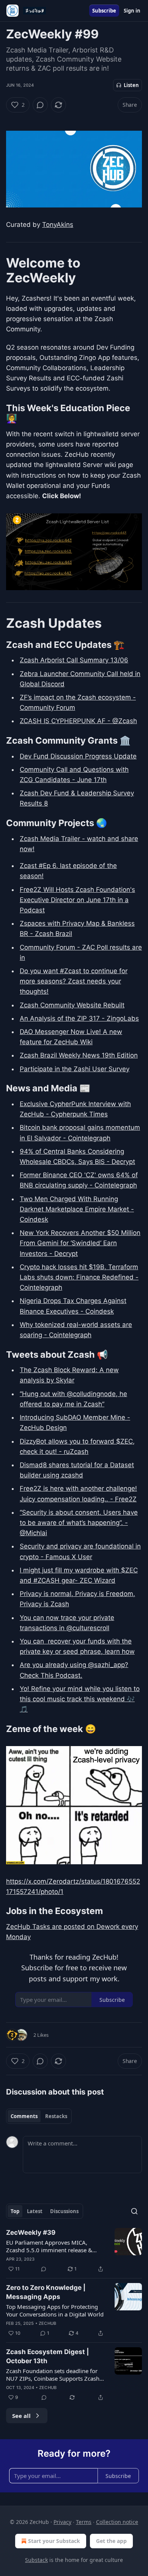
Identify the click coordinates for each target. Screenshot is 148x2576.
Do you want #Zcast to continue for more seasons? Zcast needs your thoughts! (74, 981)
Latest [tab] (35, 2211)
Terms (84, 2522)
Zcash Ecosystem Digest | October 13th (47, 2356)
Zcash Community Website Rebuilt (72, 1005)
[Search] (134, 2211)
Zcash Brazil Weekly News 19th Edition (79, 1055)
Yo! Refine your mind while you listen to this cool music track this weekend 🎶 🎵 (80, 1699)
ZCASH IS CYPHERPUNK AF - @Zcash (78, 721)
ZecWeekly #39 (31, 2232)
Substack (36, 2560)
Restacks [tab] (56, 2116)
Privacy (62, 2522)
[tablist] (39, 2116)
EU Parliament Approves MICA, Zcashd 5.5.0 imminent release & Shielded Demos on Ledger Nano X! (52, 2246)
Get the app (111, 2541)
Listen (131, 85)
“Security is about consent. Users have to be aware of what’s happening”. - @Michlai (79, 1523)
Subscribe (104, 11)
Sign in (132, 11)
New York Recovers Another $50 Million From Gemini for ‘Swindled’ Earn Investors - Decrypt (80, 1243)
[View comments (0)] (40, 105)
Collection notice (117, 2522)
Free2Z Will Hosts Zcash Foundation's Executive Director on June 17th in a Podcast (77, 900)
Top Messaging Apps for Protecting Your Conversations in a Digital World (55, 2310)
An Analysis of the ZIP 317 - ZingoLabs (79, 1018)
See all (21, 2416)
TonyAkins (58, 225)
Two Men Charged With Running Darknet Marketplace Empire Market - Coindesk (77, 1209)
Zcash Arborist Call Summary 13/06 (74, 660)
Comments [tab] (24, 2116)
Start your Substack (54, 2541)
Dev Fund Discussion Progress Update (78, 756)
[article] (74, 2251)
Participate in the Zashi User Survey (75, 1069)
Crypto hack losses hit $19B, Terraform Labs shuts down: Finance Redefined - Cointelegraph (79, 1277)
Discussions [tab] (64, 2211)
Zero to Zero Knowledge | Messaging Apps (46, 2292)
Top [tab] (15, 2211)
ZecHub (47, 2323)
